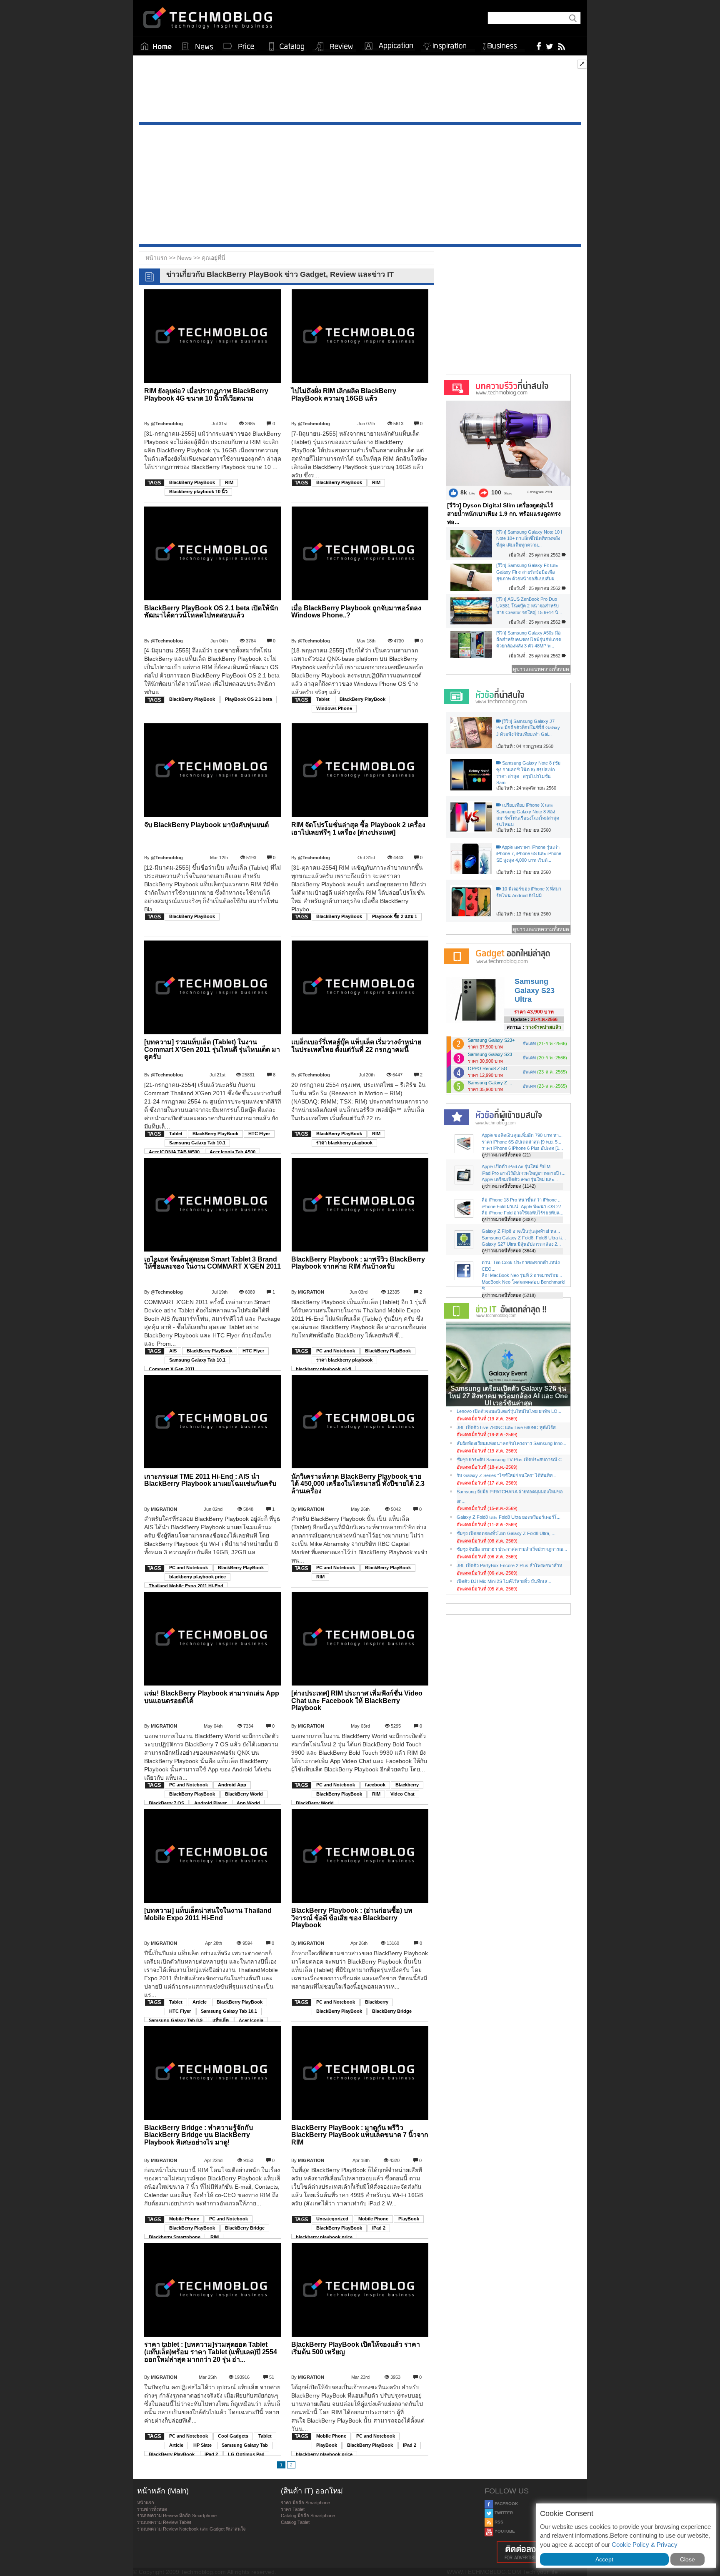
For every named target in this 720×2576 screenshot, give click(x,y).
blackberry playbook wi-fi (324, 1369)
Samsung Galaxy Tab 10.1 (197, 1143)
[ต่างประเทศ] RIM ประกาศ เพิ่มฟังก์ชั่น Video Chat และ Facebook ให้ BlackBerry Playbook (357, 1701)
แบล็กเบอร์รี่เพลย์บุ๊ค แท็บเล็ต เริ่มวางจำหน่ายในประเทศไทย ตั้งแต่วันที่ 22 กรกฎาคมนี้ (356, 1046)
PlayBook (409, 2219)
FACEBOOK (506, 2504)
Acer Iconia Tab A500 (232, 1152)
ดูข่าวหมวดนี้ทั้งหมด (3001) (509, 1219)
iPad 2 (379, 2228)
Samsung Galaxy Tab (245, 2445)
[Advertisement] (360, 91)
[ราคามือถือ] (239, 46)
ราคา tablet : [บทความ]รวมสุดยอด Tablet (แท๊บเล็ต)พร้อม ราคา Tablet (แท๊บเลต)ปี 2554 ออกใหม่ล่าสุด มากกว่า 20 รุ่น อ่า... (211, 2352)
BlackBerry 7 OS (166, 1803)
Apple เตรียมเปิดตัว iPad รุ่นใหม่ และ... (520, 1179)
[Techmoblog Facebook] (539, 46)
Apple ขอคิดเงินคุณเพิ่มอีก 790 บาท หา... (522, 1135)
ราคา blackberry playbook (344, 1143)
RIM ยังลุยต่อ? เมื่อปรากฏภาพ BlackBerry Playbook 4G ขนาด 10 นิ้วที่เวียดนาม (206, 395)
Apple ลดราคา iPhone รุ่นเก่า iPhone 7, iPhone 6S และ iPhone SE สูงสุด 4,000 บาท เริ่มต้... (529, 854)
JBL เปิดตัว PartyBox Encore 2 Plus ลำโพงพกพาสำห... (511, 1565)
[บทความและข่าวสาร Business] (503, 44)
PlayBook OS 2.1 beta (249, 699)
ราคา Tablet (293, 2509)
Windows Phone (334, 708)
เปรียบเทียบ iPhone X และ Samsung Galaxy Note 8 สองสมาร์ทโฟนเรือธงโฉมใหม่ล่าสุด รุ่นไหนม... (528, 815)
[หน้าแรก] (156, 46)
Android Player (210, 1803)
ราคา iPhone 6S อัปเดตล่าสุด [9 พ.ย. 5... (521, 1142)
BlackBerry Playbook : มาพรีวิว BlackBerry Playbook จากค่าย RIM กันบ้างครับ (358, 1263)
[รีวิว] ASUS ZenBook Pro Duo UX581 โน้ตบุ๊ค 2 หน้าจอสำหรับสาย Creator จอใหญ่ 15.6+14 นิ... (529, 606)
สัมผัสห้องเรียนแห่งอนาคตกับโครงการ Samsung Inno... (511, 1443)
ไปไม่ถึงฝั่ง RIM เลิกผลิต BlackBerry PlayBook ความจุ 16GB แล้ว (344, 395)
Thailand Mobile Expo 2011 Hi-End (186, 1586)
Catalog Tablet (295, 2522)
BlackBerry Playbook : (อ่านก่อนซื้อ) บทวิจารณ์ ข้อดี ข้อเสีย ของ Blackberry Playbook (352, 1918)
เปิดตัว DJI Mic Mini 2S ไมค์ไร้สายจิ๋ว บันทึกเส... (504, 1581)
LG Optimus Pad (246, 2454)
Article (200, 2002)
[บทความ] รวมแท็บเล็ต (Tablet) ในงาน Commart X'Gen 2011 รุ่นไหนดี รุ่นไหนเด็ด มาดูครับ (212, 1049)
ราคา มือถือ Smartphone (305, 2503)
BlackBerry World (244, 1794)
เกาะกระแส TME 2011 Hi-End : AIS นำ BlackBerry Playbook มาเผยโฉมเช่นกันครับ (210, 1480)
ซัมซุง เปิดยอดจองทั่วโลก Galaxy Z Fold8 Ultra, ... (506, 1533)
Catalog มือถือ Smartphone (308, 2516)
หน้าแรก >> (161, 258)
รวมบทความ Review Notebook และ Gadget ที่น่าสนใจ (191, 2529)
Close (687, 2559)
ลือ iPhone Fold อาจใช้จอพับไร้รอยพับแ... (522, 1213)
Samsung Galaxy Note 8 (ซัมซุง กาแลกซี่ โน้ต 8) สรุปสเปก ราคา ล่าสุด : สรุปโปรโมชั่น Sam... (528, 773)
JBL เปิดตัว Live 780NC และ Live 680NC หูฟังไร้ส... (508, 1427)
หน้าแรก (146, 2503)
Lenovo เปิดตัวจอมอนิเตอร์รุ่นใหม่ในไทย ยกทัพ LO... (509, 1411)
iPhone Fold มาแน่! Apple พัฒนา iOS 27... (523, 1206)
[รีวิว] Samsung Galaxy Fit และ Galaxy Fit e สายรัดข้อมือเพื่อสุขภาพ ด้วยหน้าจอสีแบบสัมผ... (527, 572)
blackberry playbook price (197, 1577)
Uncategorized (332, 2219)
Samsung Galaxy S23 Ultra (535, 990)
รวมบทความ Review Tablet (164, 2522)
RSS (498, 2522)
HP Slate (202, 2445)
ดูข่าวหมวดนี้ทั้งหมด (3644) (509, 1251)
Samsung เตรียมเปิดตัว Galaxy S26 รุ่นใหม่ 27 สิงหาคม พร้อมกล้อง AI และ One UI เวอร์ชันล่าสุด (508, 1396)
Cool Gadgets (233, 2436)
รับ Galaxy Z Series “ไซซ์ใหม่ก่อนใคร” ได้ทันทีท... (506, 1475)
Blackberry (407, 1785)
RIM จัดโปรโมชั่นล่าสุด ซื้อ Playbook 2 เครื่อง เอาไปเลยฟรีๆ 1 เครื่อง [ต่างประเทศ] (358, 829)
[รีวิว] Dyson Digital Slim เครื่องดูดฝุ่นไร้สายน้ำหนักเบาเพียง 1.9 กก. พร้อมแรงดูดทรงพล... (504, 514)
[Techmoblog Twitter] (549, 46)
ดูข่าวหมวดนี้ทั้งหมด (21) (506, 1155)
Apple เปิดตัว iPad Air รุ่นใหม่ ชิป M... (518, 1166)
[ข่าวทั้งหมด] (197, 46)
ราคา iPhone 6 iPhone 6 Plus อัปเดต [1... (522, 1148)
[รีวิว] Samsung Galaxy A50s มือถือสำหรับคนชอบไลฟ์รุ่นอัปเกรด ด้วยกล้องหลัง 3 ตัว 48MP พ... (529, 639)
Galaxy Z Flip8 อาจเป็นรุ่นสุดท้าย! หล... (521, 1231)
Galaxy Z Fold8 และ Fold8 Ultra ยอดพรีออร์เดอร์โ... (509, 1517)
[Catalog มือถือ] (287, 46)
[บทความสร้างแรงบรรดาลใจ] (448, 44)
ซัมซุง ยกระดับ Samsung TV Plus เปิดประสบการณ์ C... (511, 1460)
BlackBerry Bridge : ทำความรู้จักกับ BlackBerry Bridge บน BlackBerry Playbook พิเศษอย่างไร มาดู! (199, 2135)
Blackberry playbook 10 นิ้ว (198, 492)
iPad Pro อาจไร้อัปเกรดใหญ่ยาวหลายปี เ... (524, 1173)
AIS (173, 1351)
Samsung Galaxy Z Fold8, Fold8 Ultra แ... (524, 1238)
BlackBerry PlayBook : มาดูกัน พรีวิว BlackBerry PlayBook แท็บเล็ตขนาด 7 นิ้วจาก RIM (360, 2135)
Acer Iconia (251, 2020)
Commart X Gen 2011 (172, 1369)
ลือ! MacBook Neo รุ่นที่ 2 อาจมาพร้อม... (522, 1275)
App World (248, 1803)
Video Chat (402, 1794)
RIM (229, 482)
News (185, 258)
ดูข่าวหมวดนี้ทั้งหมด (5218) (509, 1295)
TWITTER (503, 2513)
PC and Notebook (336, 1351)
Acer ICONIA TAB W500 (174, 1152)
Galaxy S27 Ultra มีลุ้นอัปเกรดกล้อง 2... (521, 1244)
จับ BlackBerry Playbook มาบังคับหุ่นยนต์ (206, 825)
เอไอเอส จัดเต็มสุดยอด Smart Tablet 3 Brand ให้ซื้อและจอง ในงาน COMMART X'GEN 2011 (212, 1263)
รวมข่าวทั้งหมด (152, 2509)
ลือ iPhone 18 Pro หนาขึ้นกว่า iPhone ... (522, 1200)
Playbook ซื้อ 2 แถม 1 (395, 916)
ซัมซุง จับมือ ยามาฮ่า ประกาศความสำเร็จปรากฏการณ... (512, 1549)
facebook (375, 1785)
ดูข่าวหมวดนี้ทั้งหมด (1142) (509, 1186)
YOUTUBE (504, 2531)
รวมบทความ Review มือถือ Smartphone (177, 2516)
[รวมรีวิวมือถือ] (334, 47)
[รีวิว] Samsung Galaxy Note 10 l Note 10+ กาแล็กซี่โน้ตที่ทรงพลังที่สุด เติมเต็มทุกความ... (529, 538)
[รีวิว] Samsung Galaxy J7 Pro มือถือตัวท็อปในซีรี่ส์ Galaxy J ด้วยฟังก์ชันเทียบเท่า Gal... (528, 728)
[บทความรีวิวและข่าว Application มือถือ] (388, 46)
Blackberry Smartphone (175, 2237)
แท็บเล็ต (221, 2020)
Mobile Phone (184, 2219)
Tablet (323, 699)
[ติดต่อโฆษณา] (534, 2552)
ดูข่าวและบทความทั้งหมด (541, 669)
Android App (232, 1785)
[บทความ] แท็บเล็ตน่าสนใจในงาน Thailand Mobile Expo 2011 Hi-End (208, 1914)
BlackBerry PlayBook (192, 482)
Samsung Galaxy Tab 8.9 (176, 2020)
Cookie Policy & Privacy (645, 2545)
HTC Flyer (259, 1134)
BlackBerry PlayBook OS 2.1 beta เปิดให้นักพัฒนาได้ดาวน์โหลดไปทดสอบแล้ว (211, 612)
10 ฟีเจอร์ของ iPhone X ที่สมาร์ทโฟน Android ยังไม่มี (529, 892)
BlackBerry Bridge (392, 2011)
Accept (604, 2559)
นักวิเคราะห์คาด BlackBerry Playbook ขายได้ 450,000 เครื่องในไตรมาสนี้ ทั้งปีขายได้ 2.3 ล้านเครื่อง (358, 1484)
